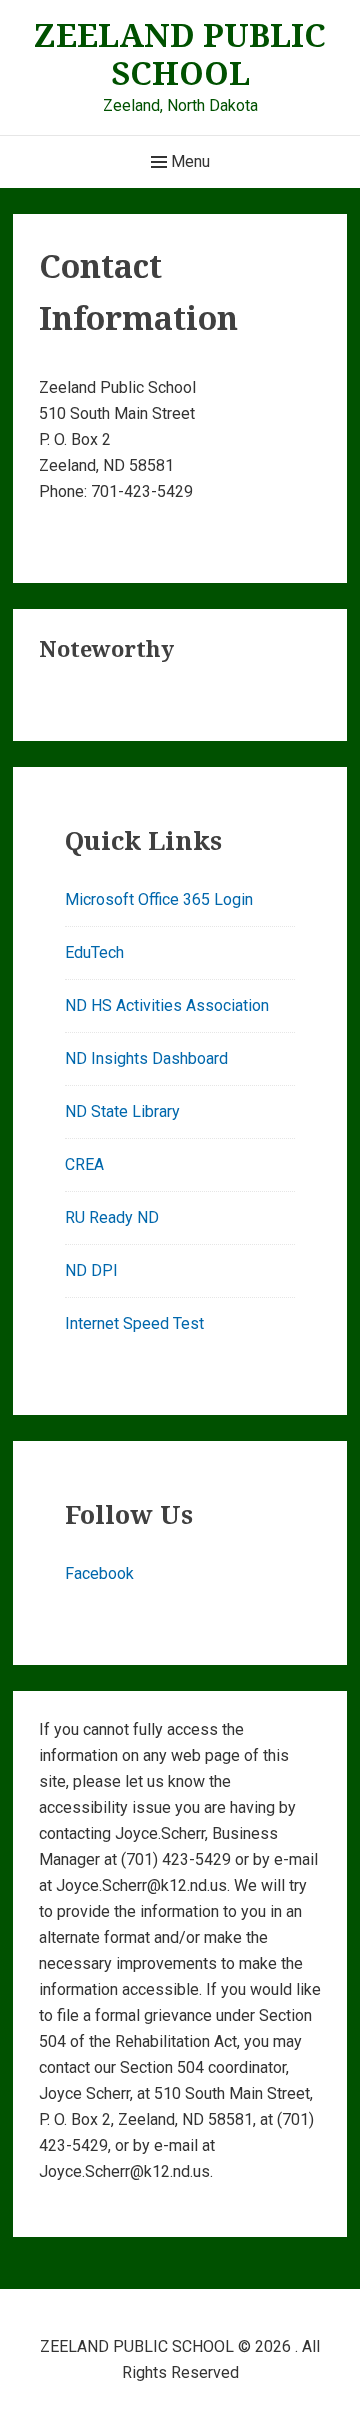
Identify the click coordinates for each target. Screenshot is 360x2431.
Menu (188, 161)
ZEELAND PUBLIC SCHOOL (180, 53)
